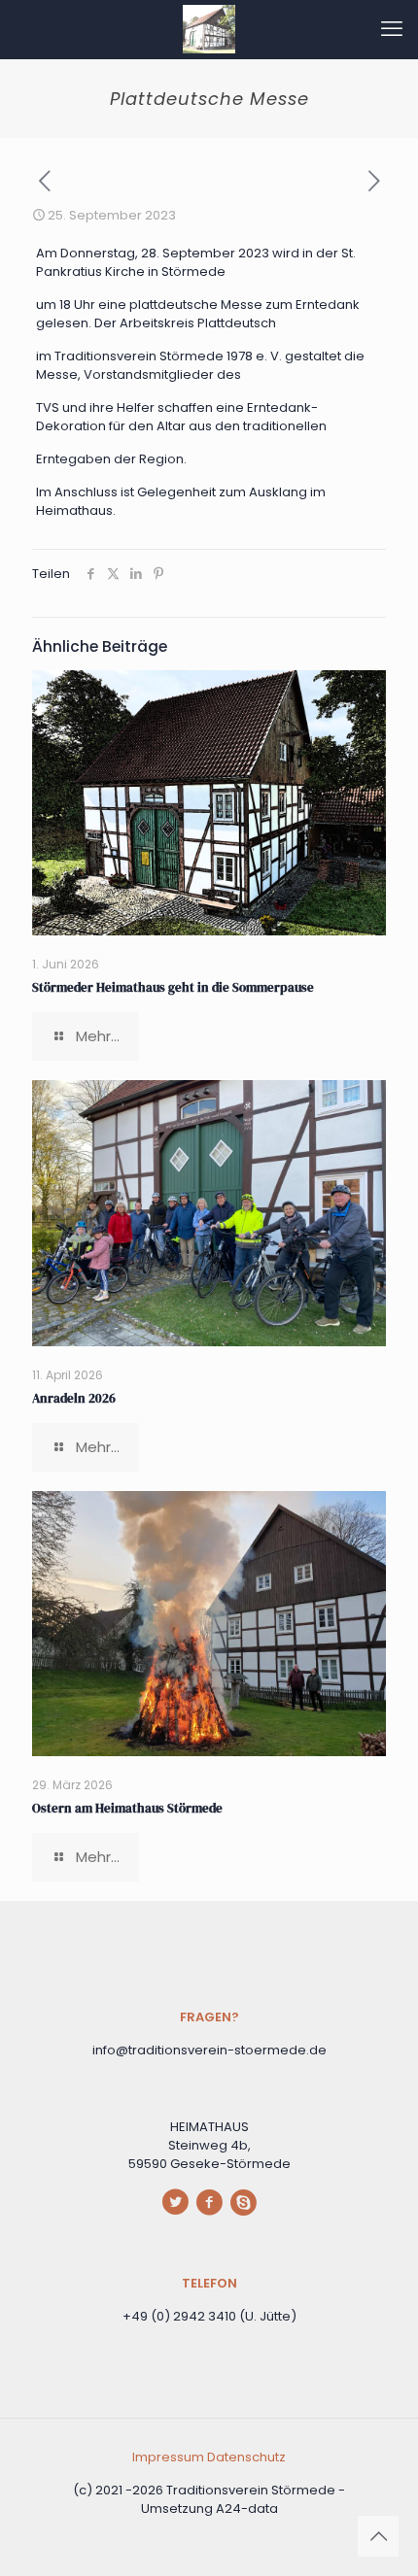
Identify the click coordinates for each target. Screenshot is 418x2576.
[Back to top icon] (378, 2536)
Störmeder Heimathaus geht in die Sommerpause (173, 987)
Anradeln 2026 (74, 1398)
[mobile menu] (392, 29)
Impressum (170, 2457)
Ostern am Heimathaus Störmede (127, 1808)
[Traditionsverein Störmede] (209, 29)
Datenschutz (246, 2457)
